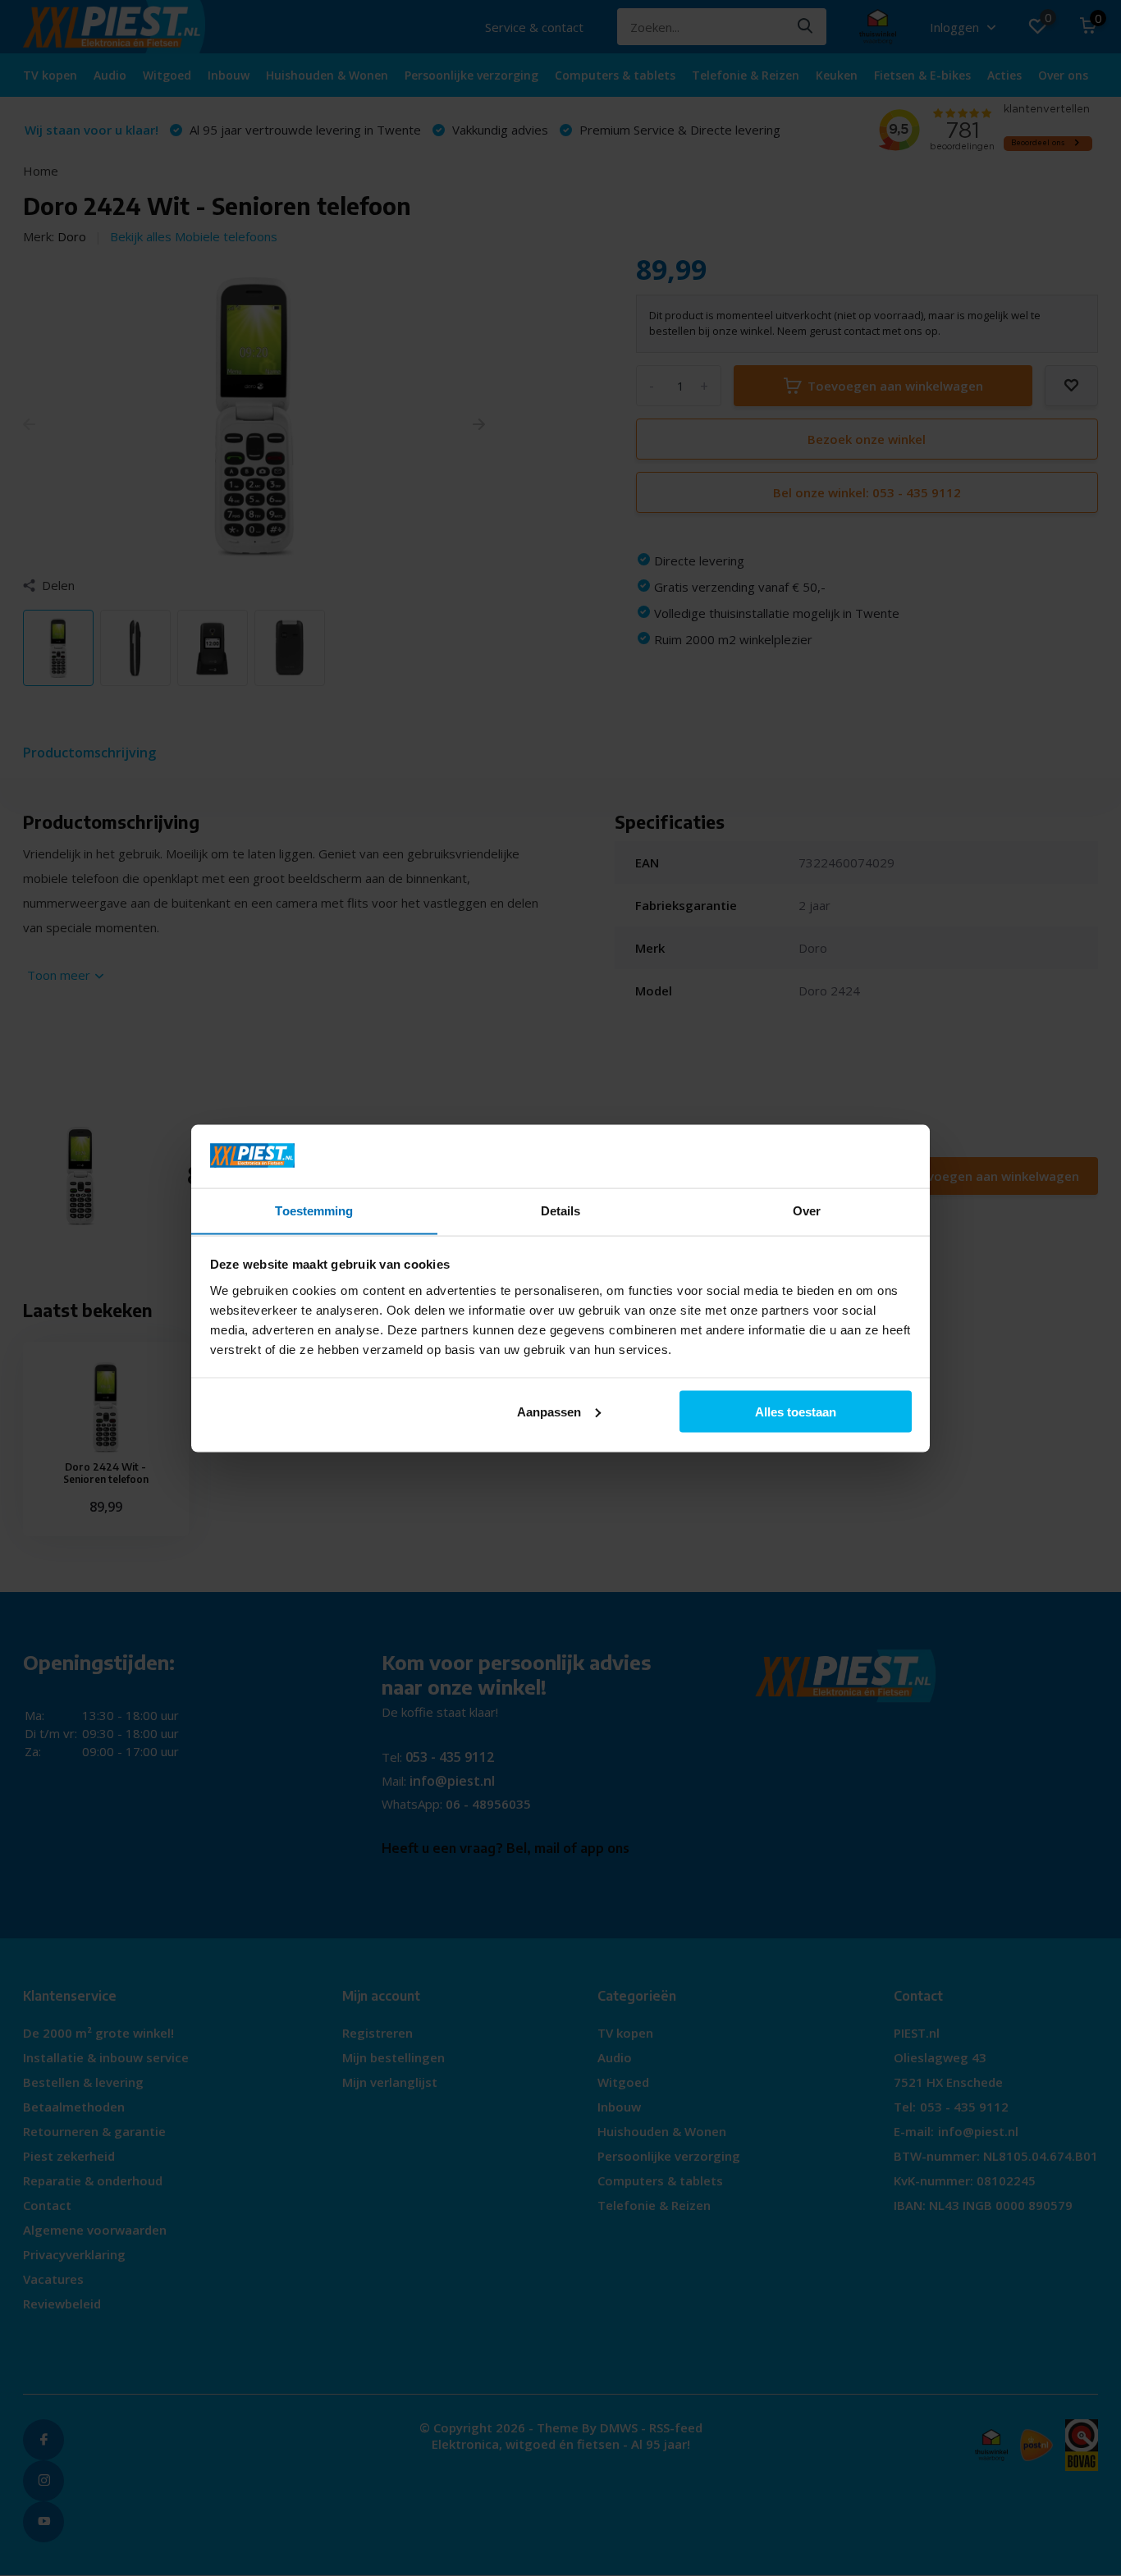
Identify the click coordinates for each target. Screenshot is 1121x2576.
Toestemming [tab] (314, 1210)
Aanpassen (549, 1411)
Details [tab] (561, 1210)
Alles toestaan (796, 1411)
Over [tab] (807, 1210)
